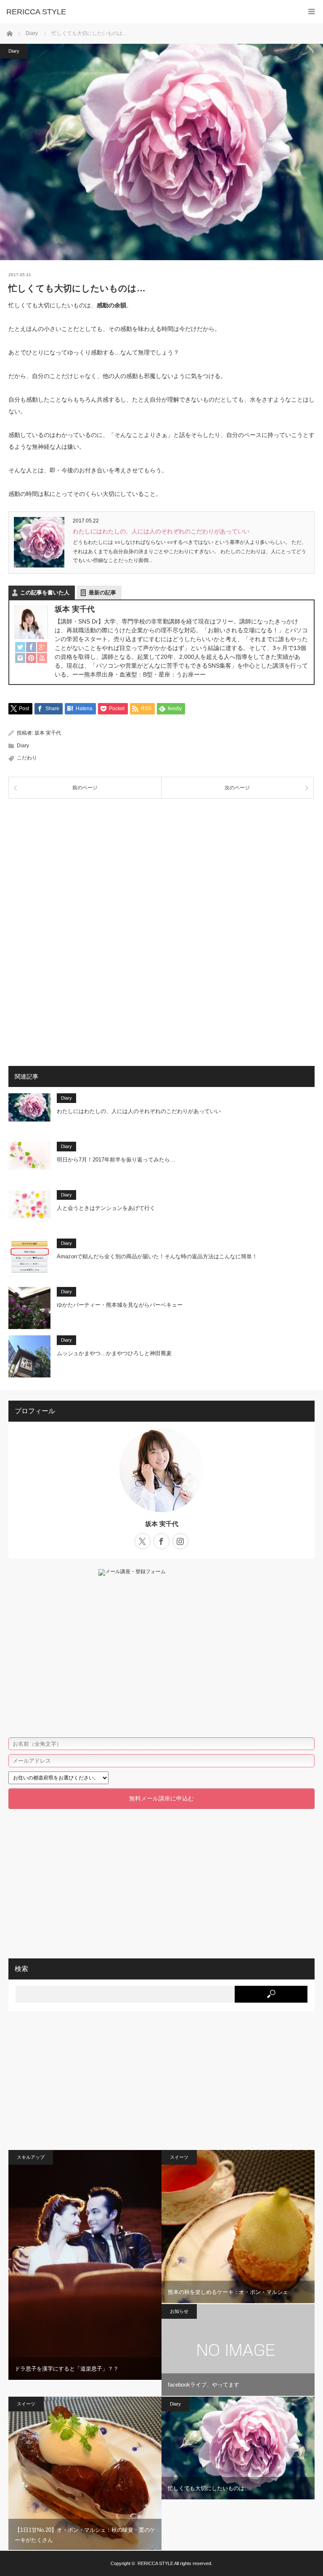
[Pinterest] (31, 658)
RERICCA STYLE (36, 12)
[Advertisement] (161, 870)
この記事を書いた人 (45, 593)
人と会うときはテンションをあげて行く (106, 1208)
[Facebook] (31, 647)
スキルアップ (31, 2157)
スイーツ (179, 2157)
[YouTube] (42, 658)
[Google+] (42, 647)
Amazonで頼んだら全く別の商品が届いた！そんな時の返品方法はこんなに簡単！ (157, 1256)
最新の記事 (102, 593)
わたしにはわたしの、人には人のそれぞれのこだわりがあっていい (161, 531)
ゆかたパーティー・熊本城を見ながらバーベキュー (120, 1305)
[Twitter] (20, 647)
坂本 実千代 (48, 733)
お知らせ (179, 2311)
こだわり (27, 758)
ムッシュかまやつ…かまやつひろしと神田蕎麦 (114, 1353)
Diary (14, 51)
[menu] (311, 12)
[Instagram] (20, 658)
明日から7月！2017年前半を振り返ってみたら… (116, 1160)
